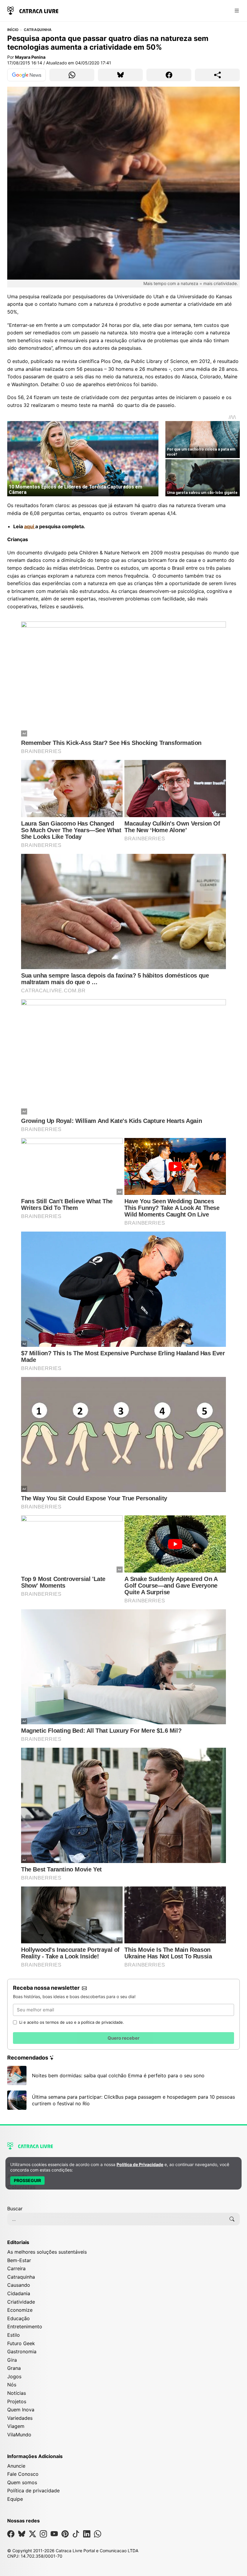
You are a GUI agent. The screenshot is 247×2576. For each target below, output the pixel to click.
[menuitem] (123, 2190)
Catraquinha (38, 30)
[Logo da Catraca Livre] (33, 10)
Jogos (14, 2376)
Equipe (15, 2499)
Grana (14, 2368)
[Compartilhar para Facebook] (169, 75)
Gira (12, 2360)
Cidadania (19, 2293)
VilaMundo (19, 2435)
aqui (30, 526)
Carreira (16, 2268)
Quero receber (123, 2038)
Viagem (16, 2426)
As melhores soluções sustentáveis (47, 2252)
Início (13, 30)
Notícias (17, 2393)
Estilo (14, 2335)
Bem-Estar (19, 2260)
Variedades (20, 2418)
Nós (12, 2385)
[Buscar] (232, 2219)
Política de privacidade (33, 2491)
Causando (19, 2285)
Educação (19, 2318)
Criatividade (21, 2302)
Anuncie (16, 2466)
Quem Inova (21, 2410)
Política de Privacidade (140, 2164)
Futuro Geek (21, 2343)
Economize (20, 2310)
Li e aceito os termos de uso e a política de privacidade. (72, 2022)
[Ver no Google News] (27, 75)
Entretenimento (25, 2326)
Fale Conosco (23, 2474)
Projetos (17, 2401)
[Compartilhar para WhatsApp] (72, 75)
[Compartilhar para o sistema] (217, 75)
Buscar (15, 2209)
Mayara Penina (30, 57)
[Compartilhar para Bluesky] (120, 75)
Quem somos (22, 2482)
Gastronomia (22, 2351)
